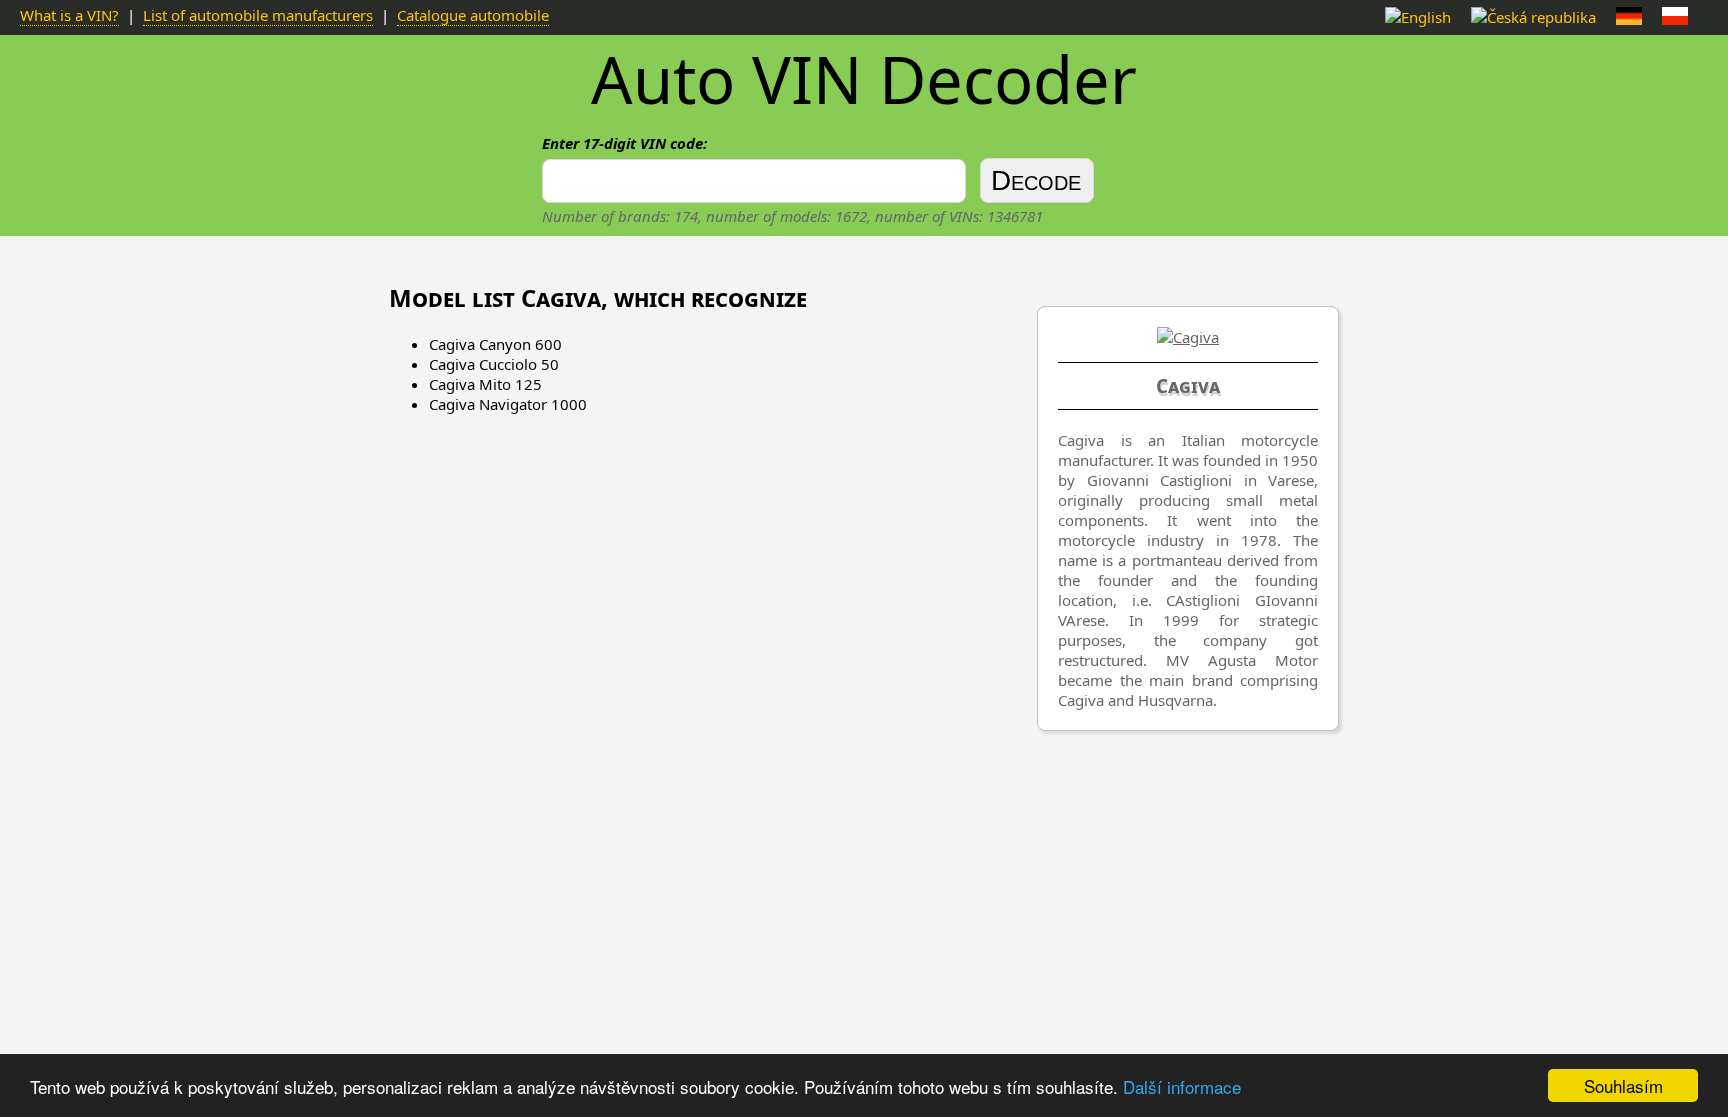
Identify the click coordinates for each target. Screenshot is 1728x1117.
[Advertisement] (864, 776)
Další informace (1182, 1086)
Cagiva (1188, 386)
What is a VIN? (69, 15)
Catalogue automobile (473, 15)
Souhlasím (1623, 1085)
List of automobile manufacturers (258, 15)
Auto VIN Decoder (864, 79)
